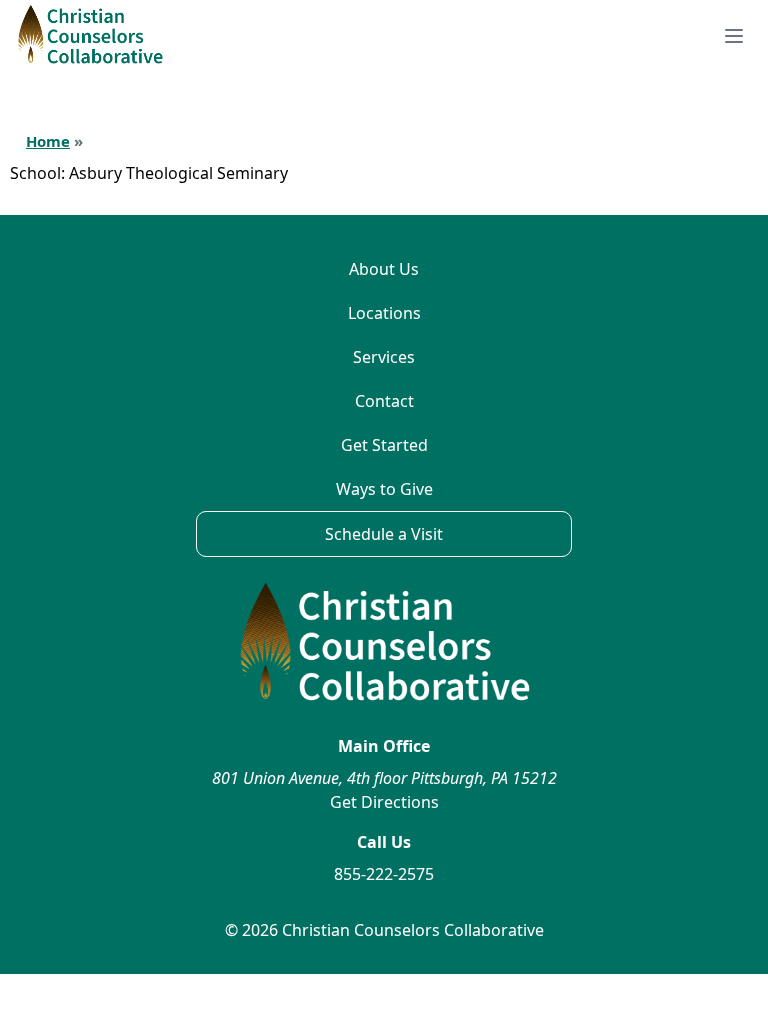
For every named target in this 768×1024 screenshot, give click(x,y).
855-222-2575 (384, 874)
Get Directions (384, 802)
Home (48, 141)
